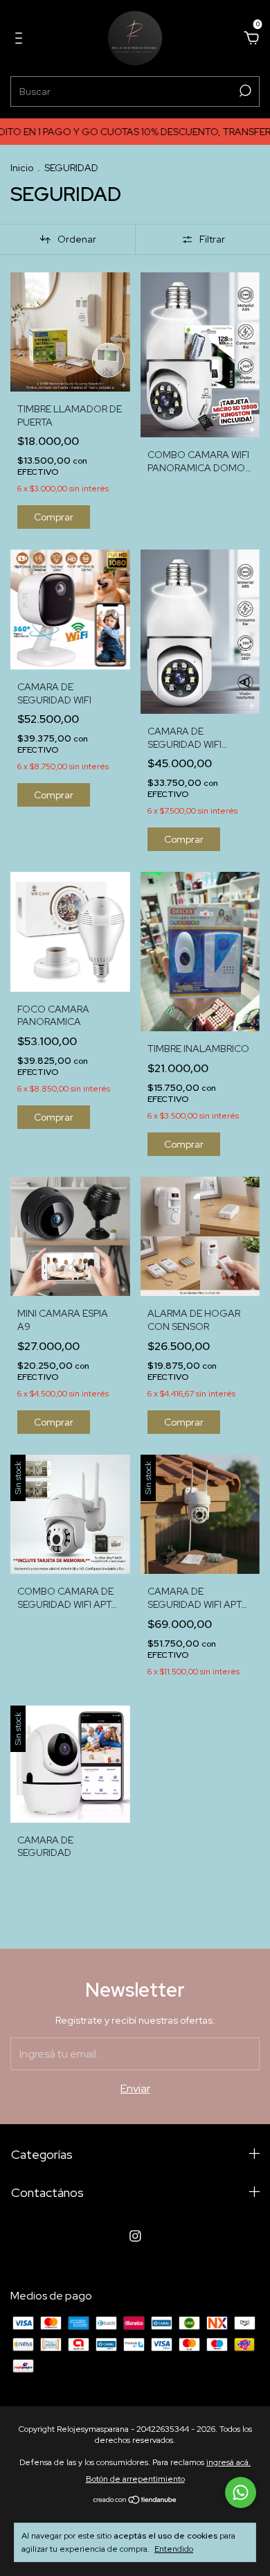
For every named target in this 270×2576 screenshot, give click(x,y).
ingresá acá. (228, 2462)
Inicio (22, 168)
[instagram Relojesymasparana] (135, 2236)
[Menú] (21, 38)
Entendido (174, 2549)
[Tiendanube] (135, 2501)
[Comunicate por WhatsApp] (241, 2492)
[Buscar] (244, 91)
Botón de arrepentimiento (135, 2479)
